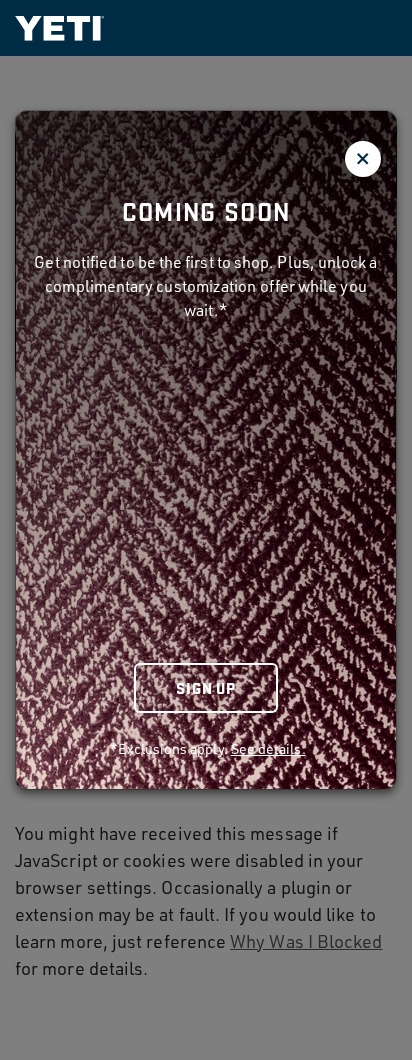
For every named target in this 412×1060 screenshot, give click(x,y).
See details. (268, 748)
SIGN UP (206, 687)
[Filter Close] (363, 159)
